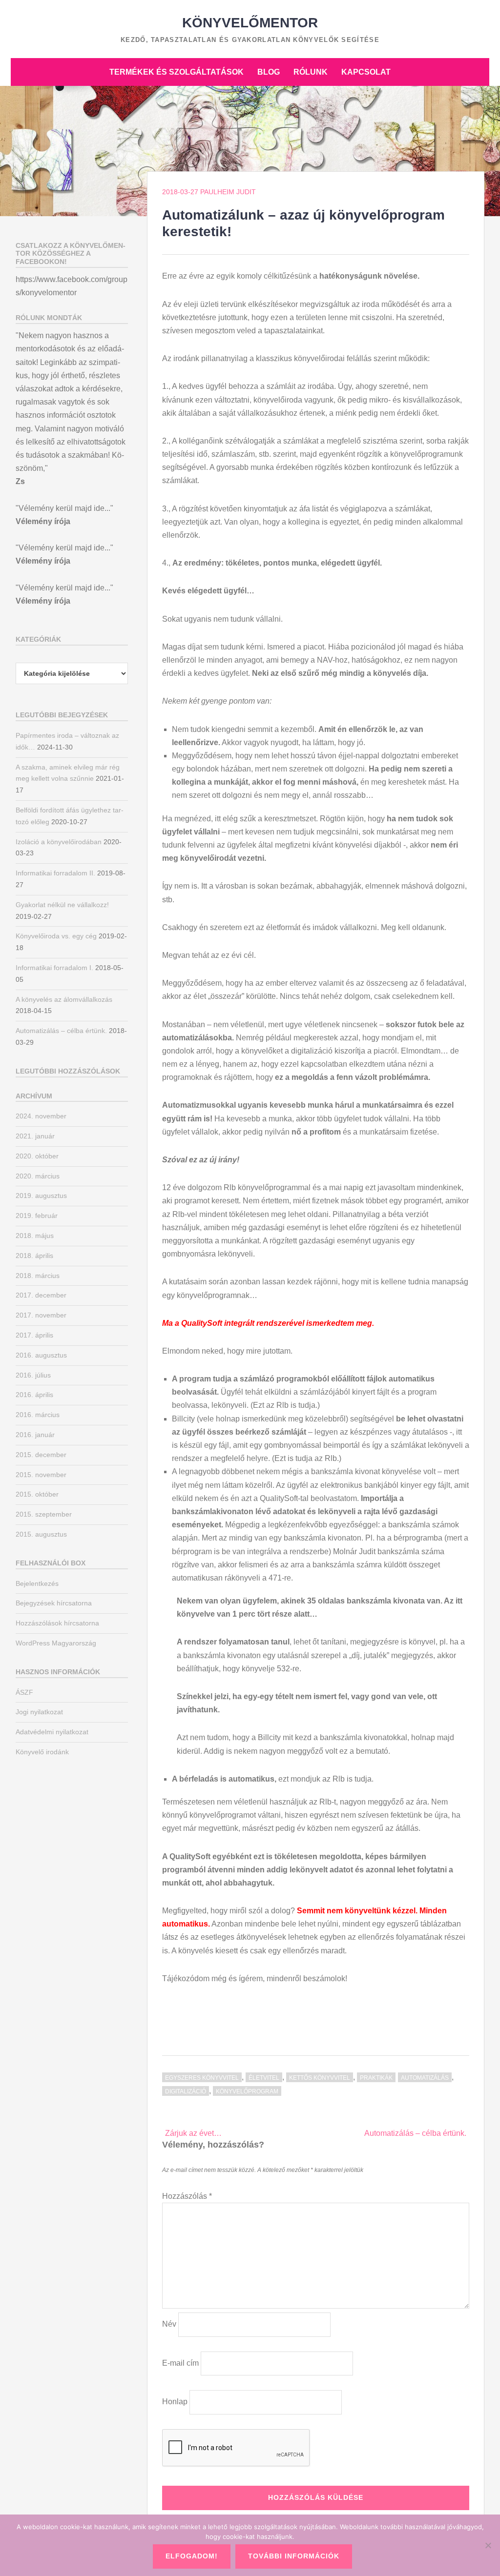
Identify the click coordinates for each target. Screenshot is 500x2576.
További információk (294, 2556)
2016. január (35, 1435)
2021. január (35, 1136)
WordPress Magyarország (56, 1643)
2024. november (41, 1116)
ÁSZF (24, 1692)
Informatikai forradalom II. (55, 873)
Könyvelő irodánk (42, 1752)
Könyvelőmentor (250, 23)
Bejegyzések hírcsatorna (54, 1603)
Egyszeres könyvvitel (202, 2078)
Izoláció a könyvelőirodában (59, 842)
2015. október (37, 1494)
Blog (269, 72)
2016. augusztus (41, 1355)
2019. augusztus (41, 1196)
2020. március (38, 1176)
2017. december (41, 1295)
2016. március (38, 1415)
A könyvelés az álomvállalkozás (64, 999)
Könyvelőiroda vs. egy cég (56, 936)
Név (169, 2324)
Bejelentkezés (37, 1583)
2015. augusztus (41, 1534)
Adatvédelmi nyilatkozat (52, 1732)
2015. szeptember (44, 1514)
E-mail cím (180, 2363)
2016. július (33, 1375)
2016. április (34, 1395)
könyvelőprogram (247, 2091)
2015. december (41, 1455)
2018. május (35, 1236)
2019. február (37, 1216)
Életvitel (264, 2078)
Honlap (175, 2402)
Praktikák (376, 2078)
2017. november (41, 1315)
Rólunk (311, 72)
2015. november (41, 1475)
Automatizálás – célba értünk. (415, 2133)
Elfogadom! (192, 2556)
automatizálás (425, 2078)
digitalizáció (186, 2091)
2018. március (38, 1276)
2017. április (34, 1335)
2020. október (37, 1156)
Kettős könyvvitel (320, 2078)
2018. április (34, 1256)
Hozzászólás (187, 2196)
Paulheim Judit (228, 192)
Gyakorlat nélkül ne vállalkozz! (62, 905)
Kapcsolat (366, 72)
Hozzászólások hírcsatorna (57, 1623)
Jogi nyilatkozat (39, 1712)
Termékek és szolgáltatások (177, 72)
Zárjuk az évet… (193, 2133)
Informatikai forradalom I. (54, 968)
